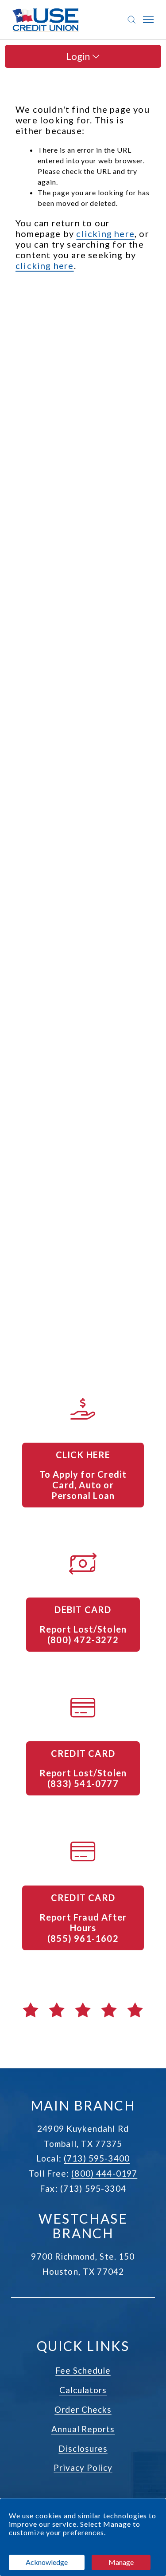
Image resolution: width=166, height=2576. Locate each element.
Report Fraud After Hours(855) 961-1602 (84, 1928)
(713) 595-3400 (97, 2158)
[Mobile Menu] (148, 20)
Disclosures (83, 2448)
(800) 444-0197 (104, 2173)
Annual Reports (83, 2429)
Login (79, 56)
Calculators (83, 2390)
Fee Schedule (83, 2370)
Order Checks (83, 2409)
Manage (121, 2562)
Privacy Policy (83, 2468)
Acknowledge (47, 2562)
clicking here (105, 233)
